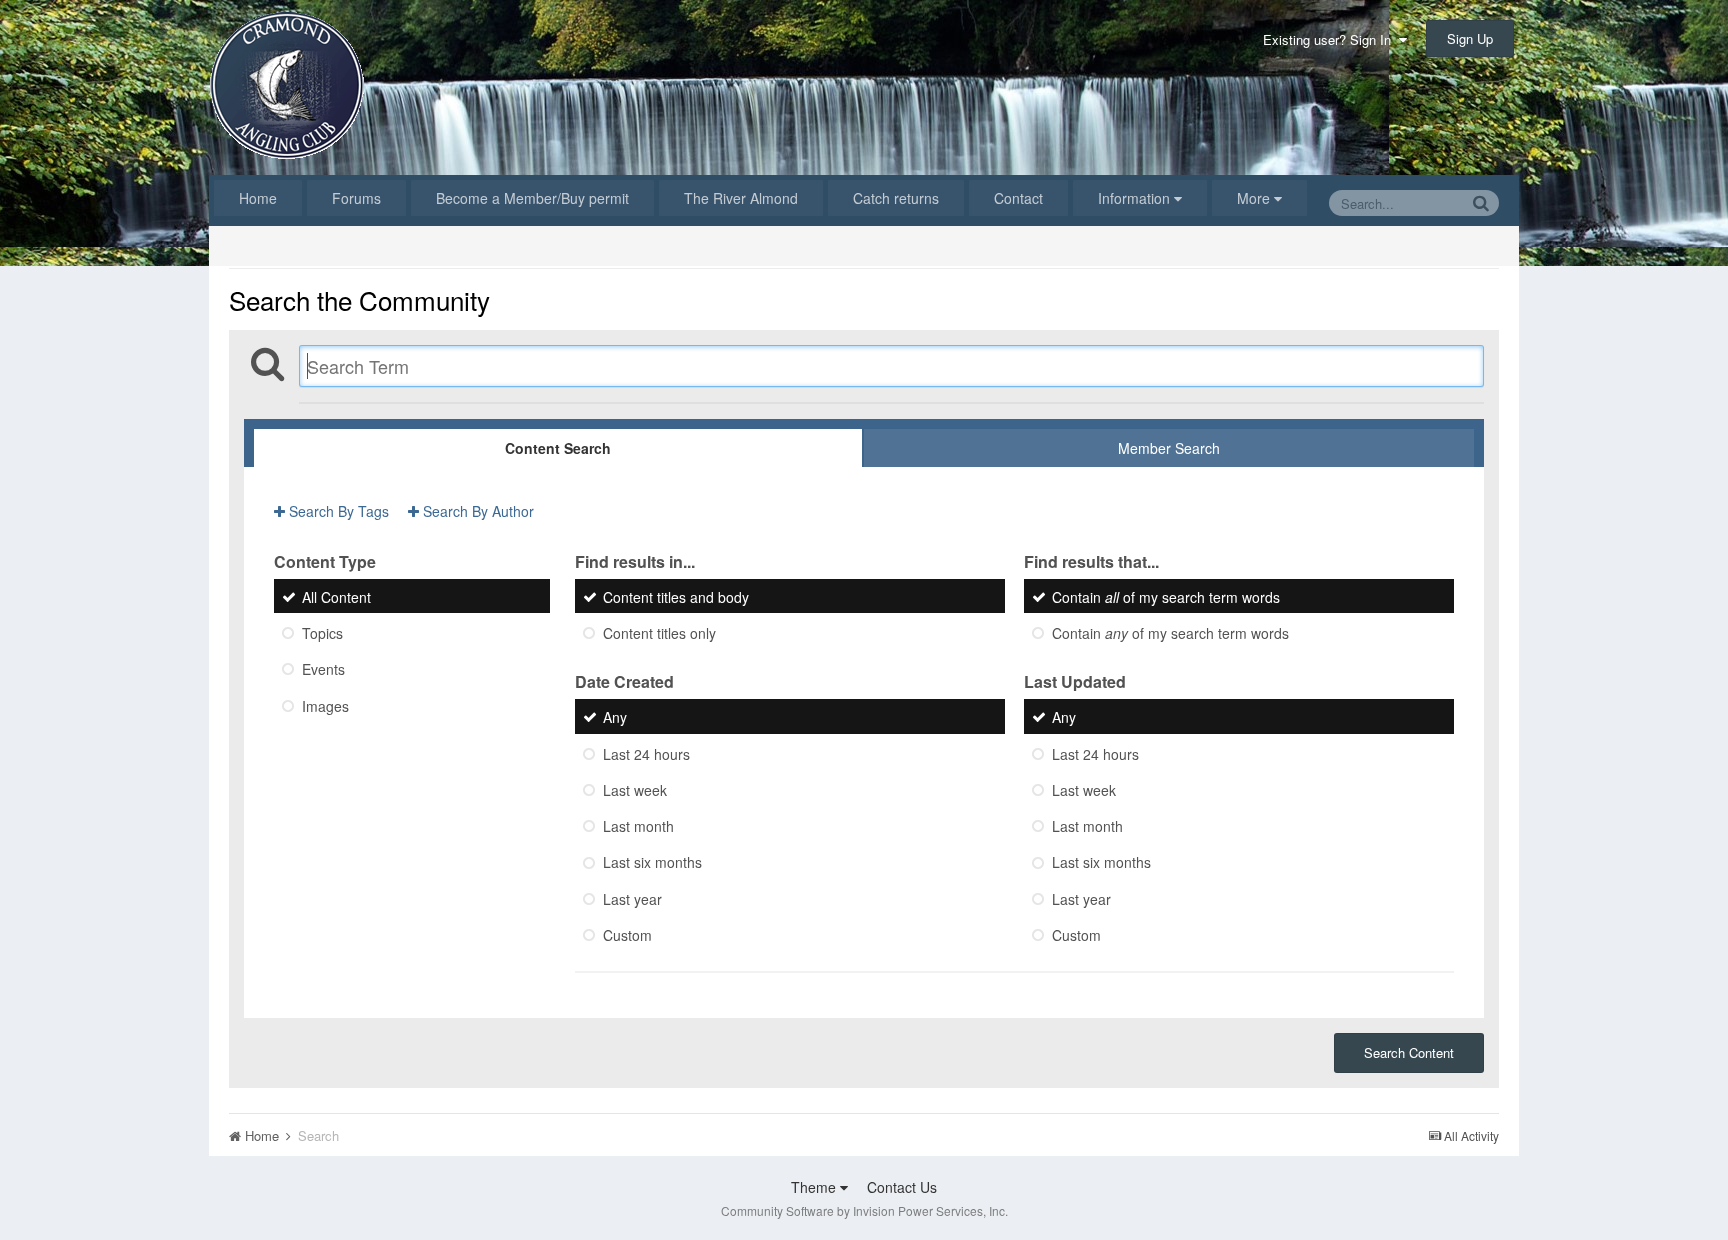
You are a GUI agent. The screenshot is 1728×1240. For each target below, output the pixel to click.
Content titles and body (676, 597)
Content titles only (659, 633)
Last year (632, 899)
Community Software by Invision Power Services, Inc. (864, 1210)
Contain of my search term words (1166, 597)
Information (1136, 198)
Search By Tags (337, 511)
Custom (627, 935)
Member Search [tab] (1169, 448)
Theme (815, 1187)
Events (323, 670)
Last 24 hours (646, 754)
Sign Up (1470, 38)
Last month (638, 826)
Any (615, 718)
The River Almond (741, 198)
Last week (635, 790)
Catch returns (896, 198)
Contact (1018, 198)
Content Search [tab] (558, 448)
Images (325, 706)
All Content (336, 597)
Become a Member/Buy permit (532, 198)
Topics (322, 633)
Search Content (1409, 1052)
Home (258, 198)
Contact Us (902, 1187)
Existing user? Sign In (1331, 39)
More (1253, 198)
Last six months (652, 863)
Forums (356, 198)
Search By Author (476, 511)
